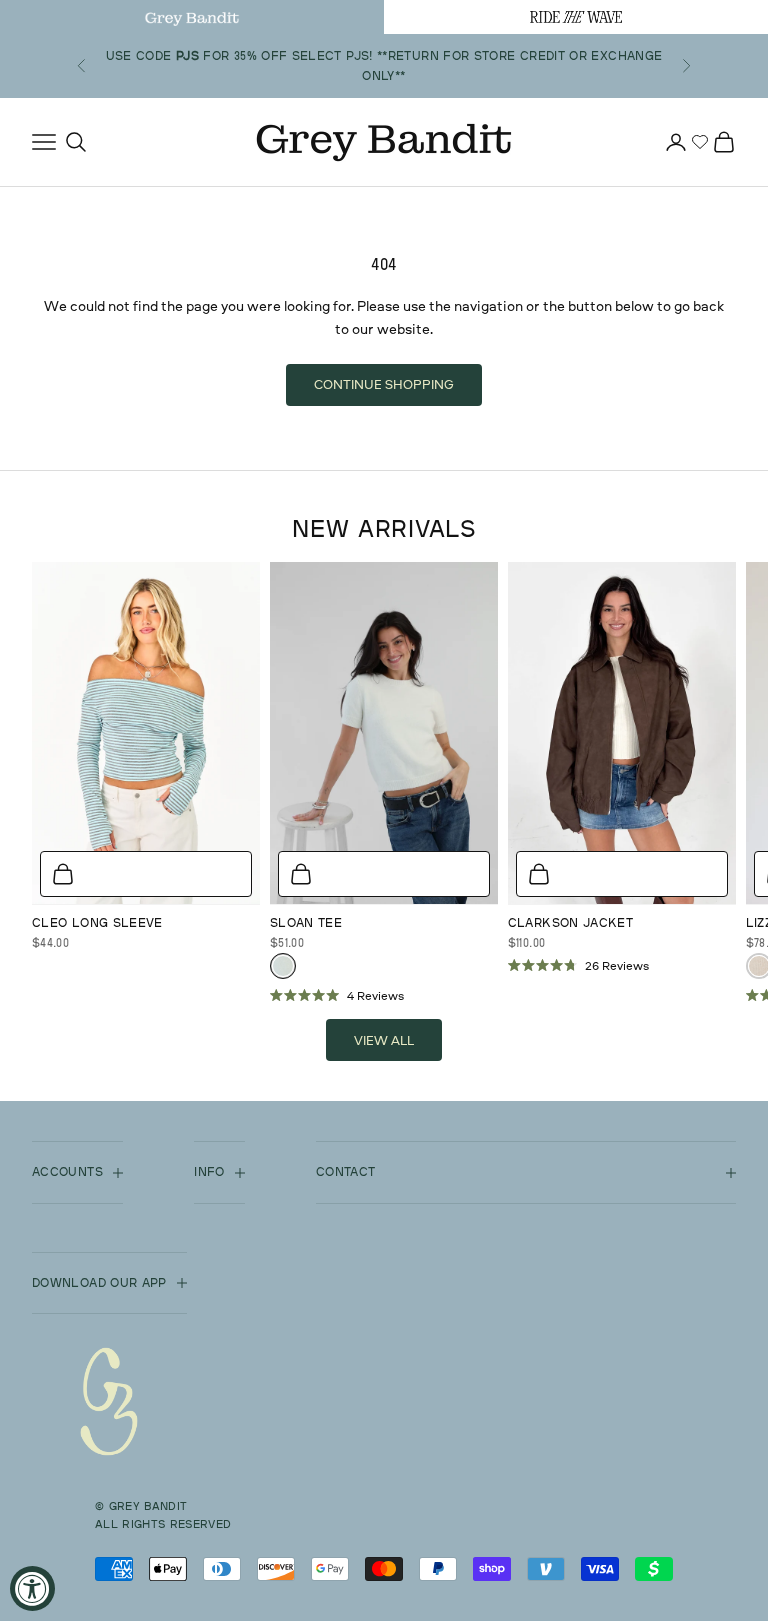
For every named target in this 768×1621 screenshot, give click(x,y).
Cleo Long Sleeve (97, 922)
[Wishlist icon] (700, 142)
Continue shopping (384, 384)
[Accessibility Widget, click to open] (32, 1588)
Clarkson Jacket (570, 922)
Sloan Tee (306, 922)
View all (384, 1040)
